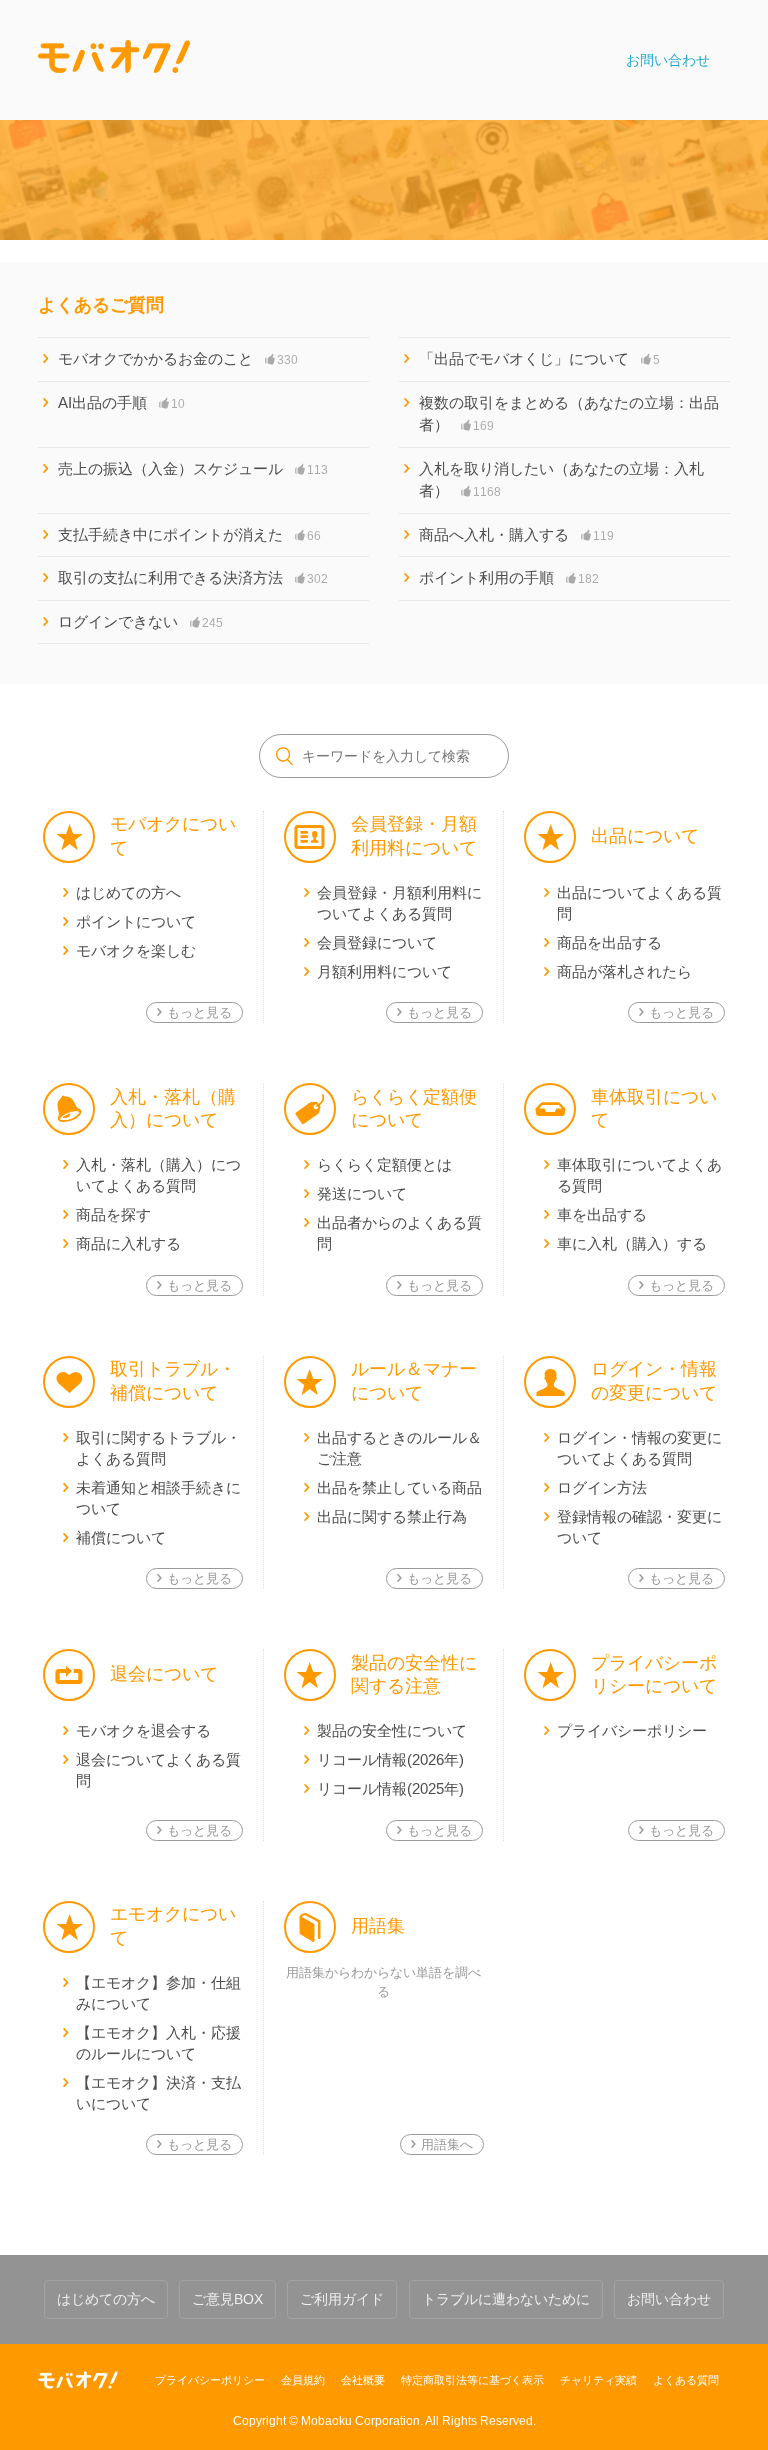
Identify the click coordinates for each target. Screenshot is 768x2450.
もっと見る (199, 1012)
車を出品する (602, 1214)
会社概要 (363, 2380)
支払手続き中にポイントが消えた (189, 534)
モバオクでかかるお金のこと (178, 358)
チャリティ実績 (598, 2380)
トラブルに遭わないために (506, 2299)
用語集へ (447, 2144)
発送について (362, 1193)
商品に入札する (128, 1243)
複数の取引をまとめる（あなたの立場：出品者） (569, 414)
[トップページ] (114, 60)
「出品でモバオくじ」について (539, 358)
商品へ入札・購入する (516, 534)
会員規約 (303, 2380)
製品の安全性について (392, 1730)
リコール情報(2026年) (390, 1759)
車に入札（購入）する (632, 1243)
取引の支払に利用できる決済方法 (193, 577)
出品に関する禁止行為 (392, 1516)
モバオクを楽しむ (136, 950)
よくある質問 (686, 2380)
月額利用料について (384, 971)
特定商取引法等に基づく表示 (472, 2380)
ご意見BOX (227, 2299)
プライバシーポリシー (632, 1730)
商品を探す (113, 1214)
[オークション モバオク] (78, 2380)
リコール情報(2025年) (390, 1788)
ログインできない (140, 621)
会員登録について (377, 942)
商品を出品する (609, 942)
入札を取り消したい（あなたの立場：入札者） (561, 480)
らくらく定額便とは (384, 1164)
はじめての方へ (128, 892)
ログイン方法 (602, 1487)
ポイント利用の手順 (509, 577)
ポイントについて (136, 921)
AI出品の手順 (121, 402)
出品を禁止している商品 (399, 1487)
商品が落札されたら (624, 971)
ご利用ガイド (342, 2299)
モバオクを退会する (143, 1730)
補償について (121, 1537)
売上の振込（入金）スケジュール (193, 468)
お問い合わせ (668, 60)
